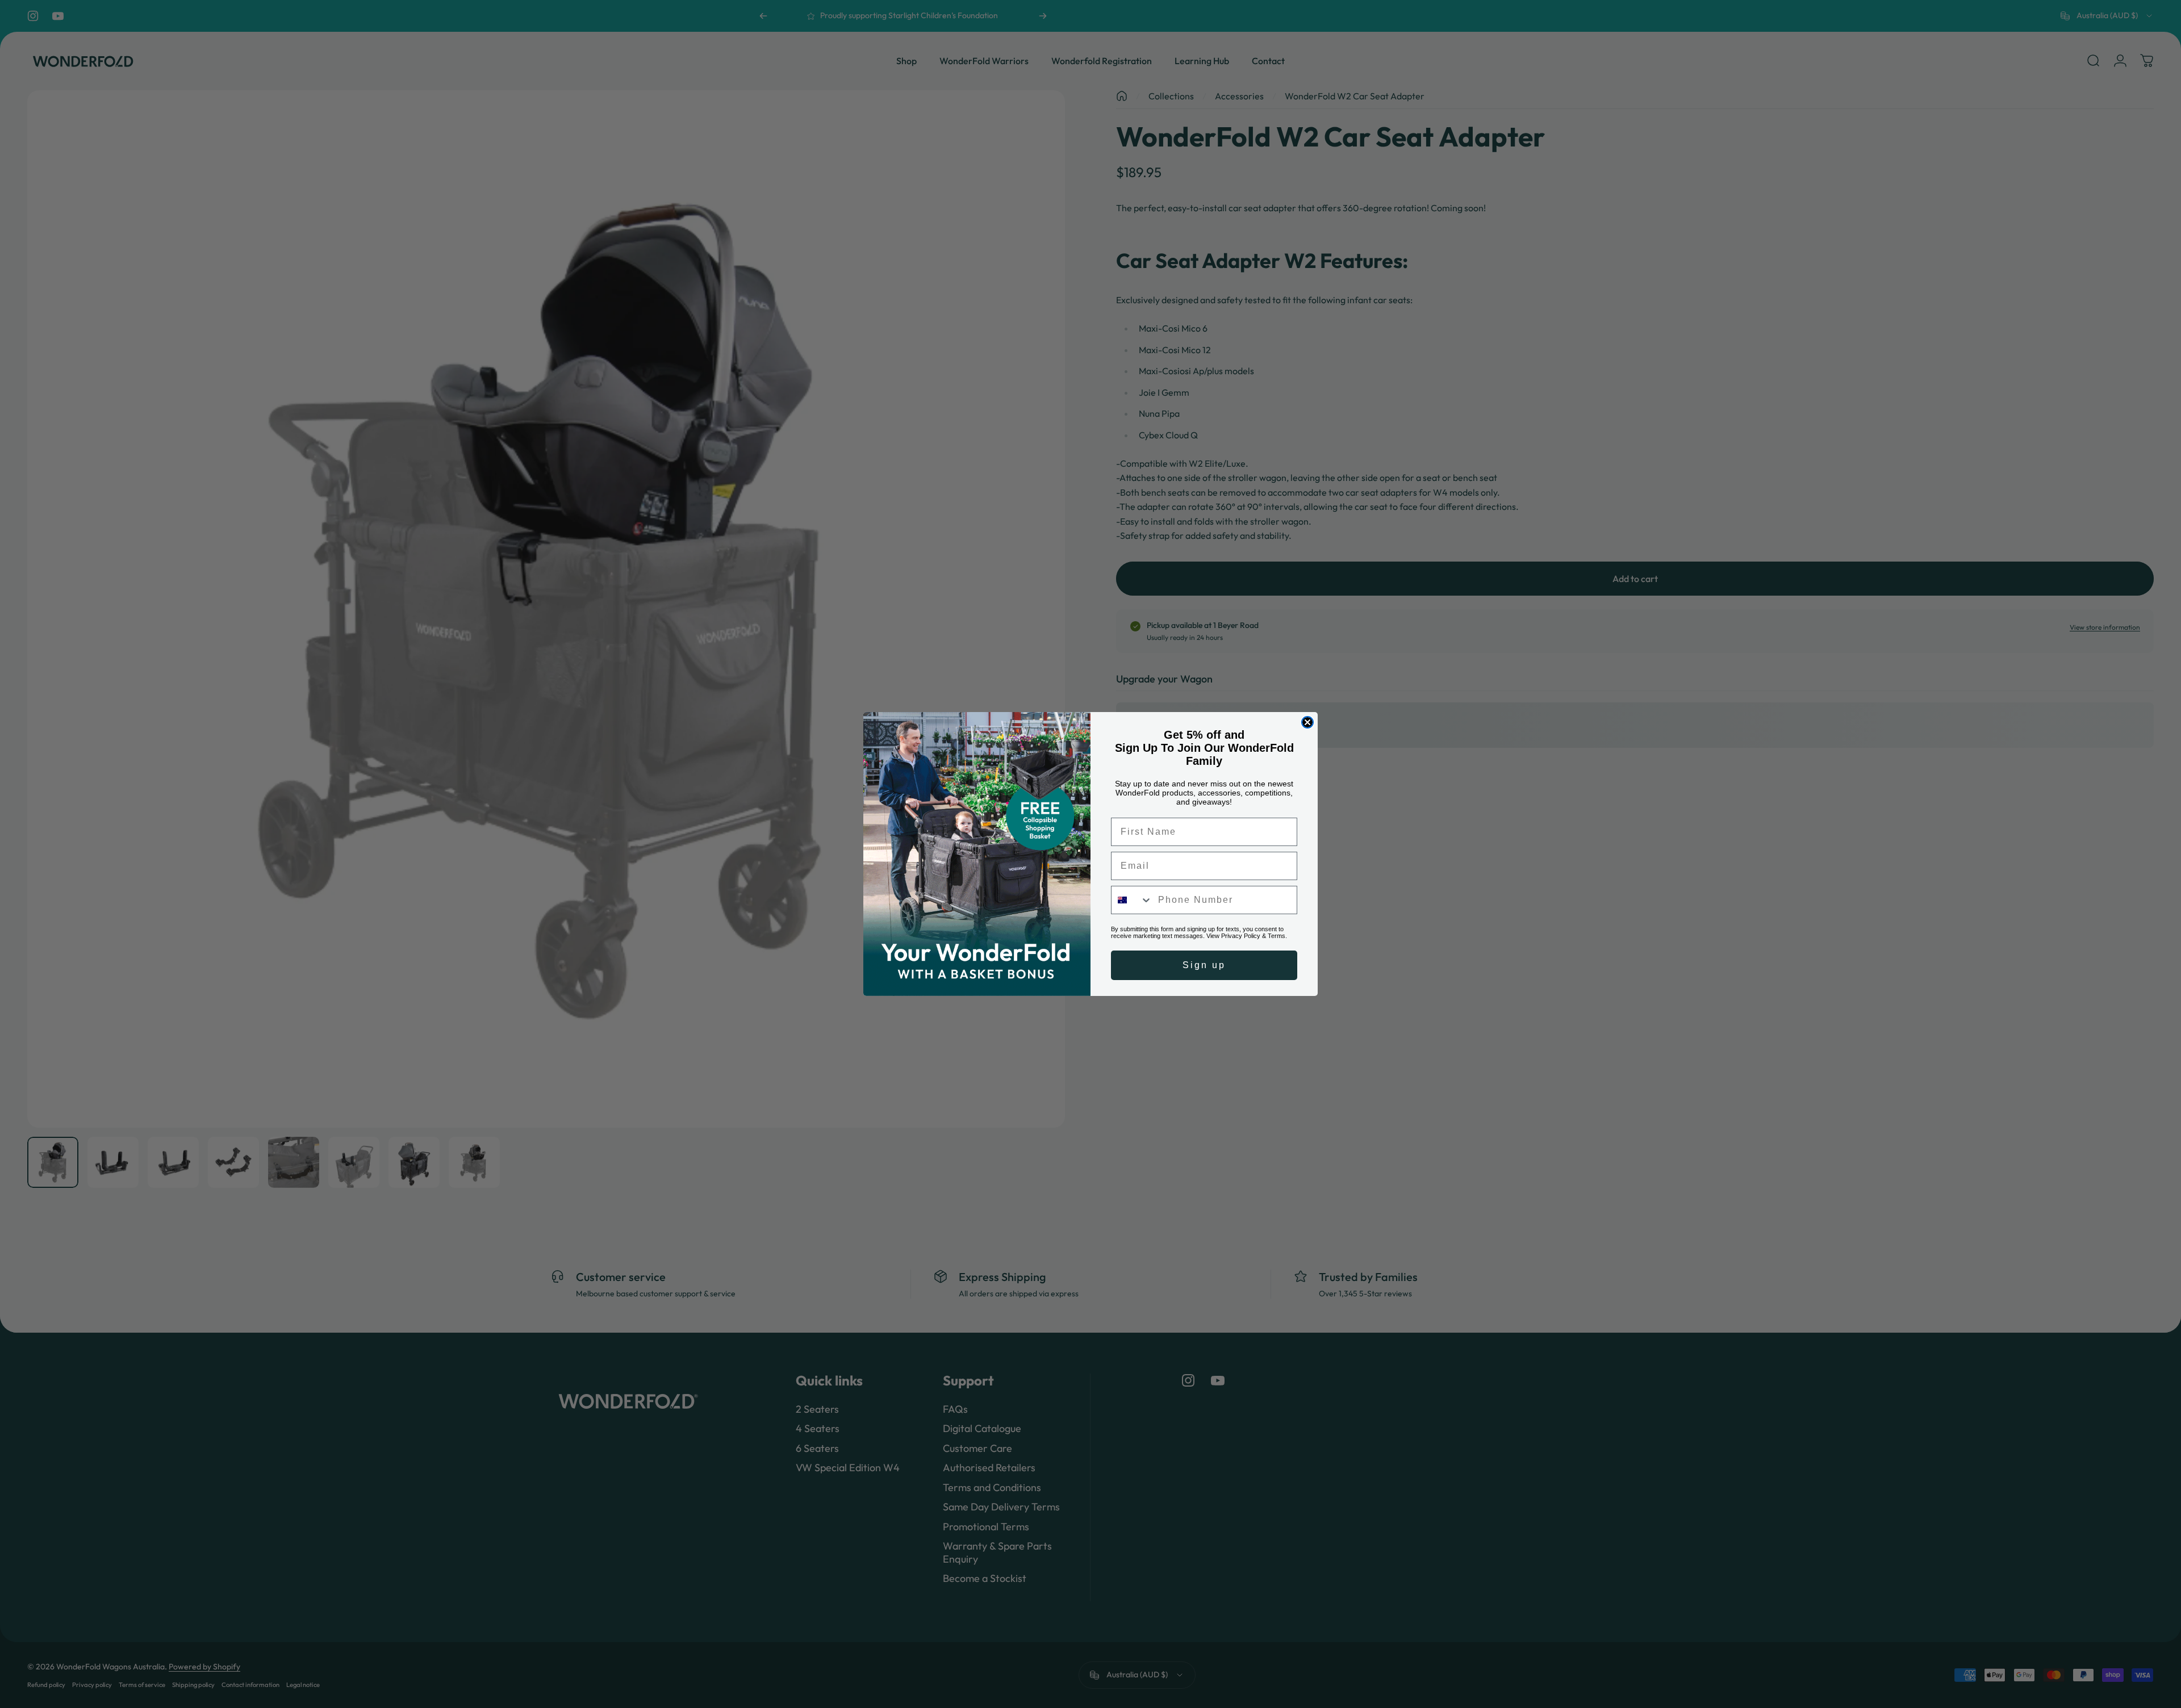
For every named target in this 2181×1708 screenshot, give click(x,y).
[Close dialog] (1307, 722)
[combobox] (1132, 900)
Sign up (1204, 965)
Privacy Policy (1241, 936)
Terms (1277, 936)
